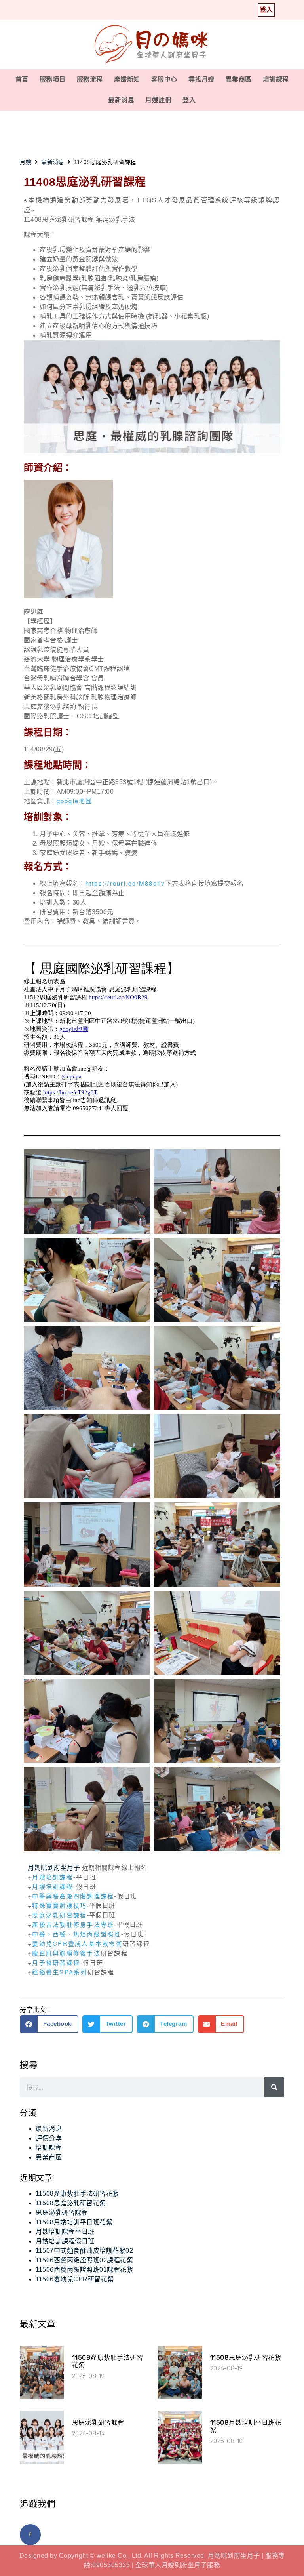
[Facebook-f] (30, 2535)
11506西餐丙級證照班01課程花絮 (84, 2270)
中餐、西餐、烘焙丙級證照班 (76, 1934)
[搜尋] (274, 2087)
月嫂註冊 (158, 100)
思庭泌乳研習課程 (59, 1915)
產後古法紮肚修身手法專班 (73, 1924)
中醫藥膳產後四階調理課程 (73, 1896)
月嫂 (26, 162)
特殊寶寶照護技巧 (59, 1905)
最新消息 (121, 100)
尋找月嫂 (201, 79)
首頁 (22, 79)
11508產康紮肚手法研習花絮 (77, 2194)
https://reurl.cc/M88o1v (125, 883)
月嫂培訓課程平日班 (65, 2232)
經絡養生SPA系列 (60, 1972)
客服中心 (164, 79)
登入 (189, 100)
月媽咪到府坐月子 (54, 1868)
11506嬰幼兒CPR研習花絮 (75, 2279)
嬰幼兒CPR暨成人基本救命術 (77, 1943)
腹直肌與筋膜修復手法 (66, 1953)
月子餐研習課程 (56, 1962)
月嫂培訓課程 (53, 1877)
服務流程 (90, 79)
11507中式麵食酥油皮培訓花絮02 (84, 2251)
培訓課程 (276, 79)
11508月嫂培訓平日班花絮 (74, 2222)
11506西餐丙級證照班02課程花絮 (84, 2260)
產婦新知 (127, 79)
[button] (49, 2024)
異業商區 (239, 79)
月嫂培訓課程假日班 (65, 2241)
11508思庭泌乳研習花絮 (71, 2203)
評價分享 (49, 2138)
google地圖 (75, 801)
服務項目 (53, 79)
